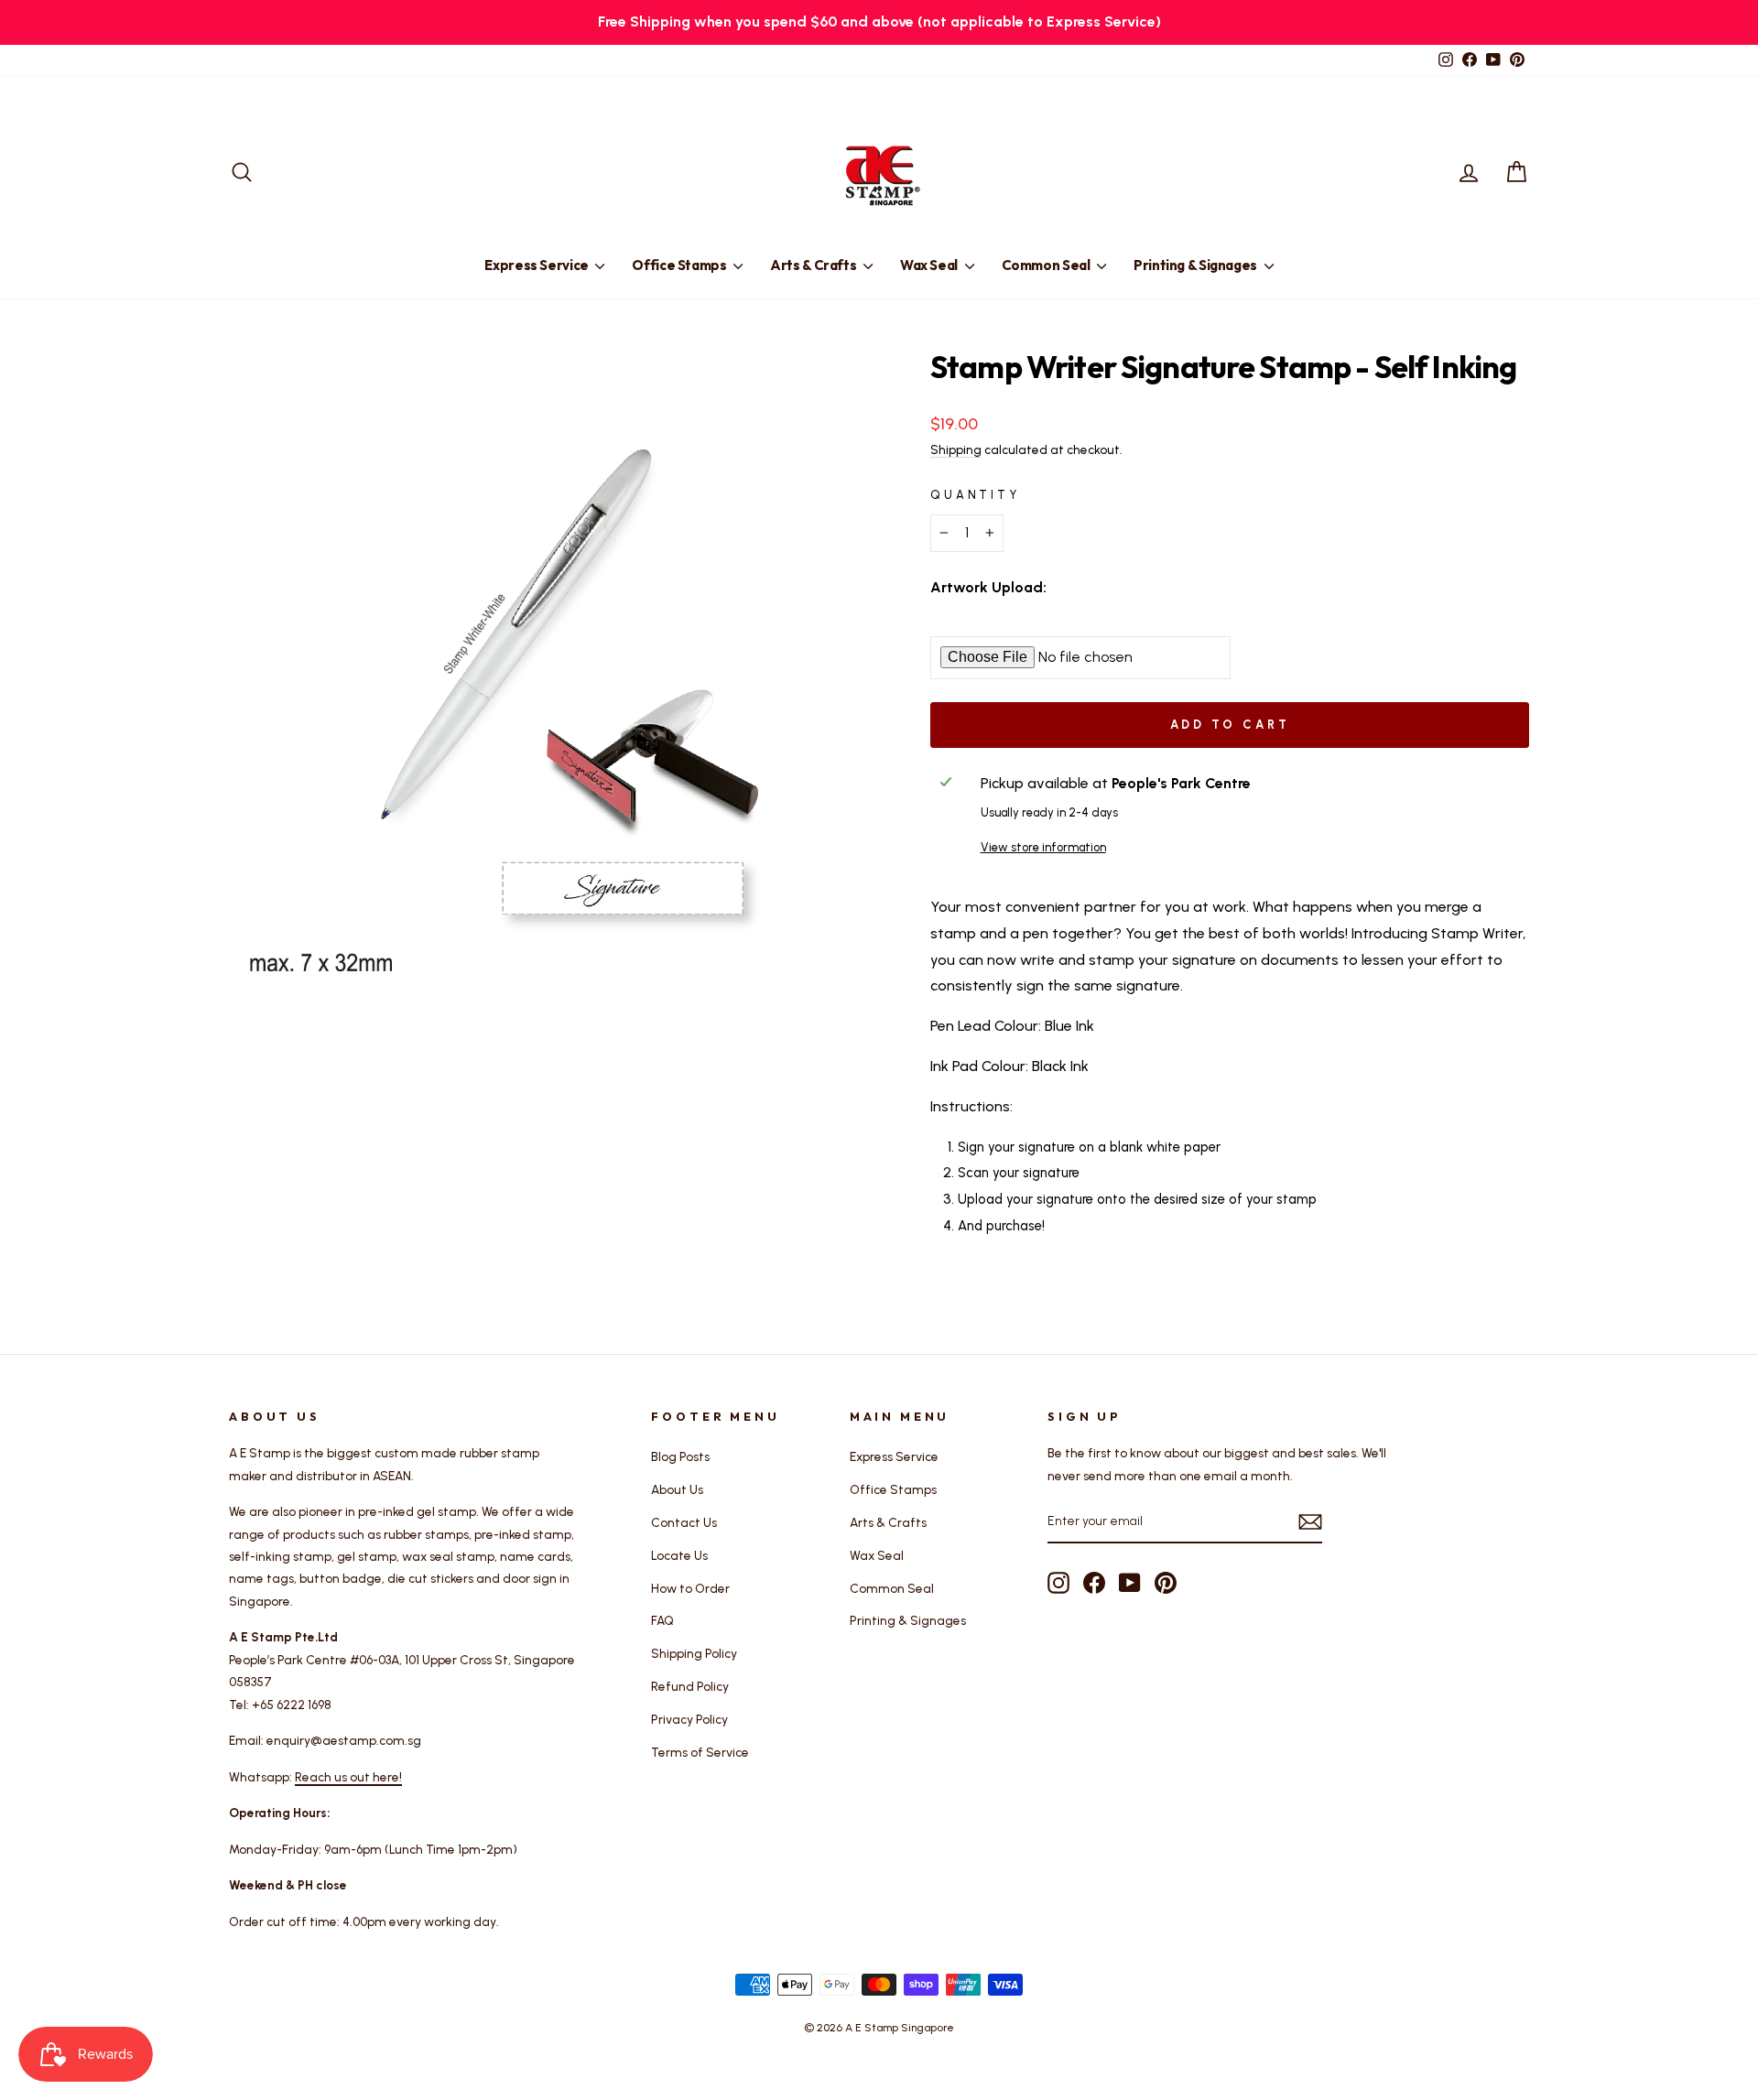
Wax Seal (930, 265)
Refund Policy (690, 1686)
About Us (677, 1489)
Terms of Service (700, 1752)
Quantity (975, 495)
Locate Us (679, 1555)
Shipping (956, 449)
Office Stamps (680, 265)
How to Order (690, 1588)
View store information (1043, 847)
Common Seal (1047, 265)
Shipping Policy (694, 1653)
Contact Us (684, 1522)
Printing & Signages (1197, 265)
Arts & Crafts (814, 265)
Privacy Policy (689, 1719)
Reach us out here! (348, 1777)
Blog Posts (680, 1456)
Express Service (537, 265)
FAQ (662, 1620)
